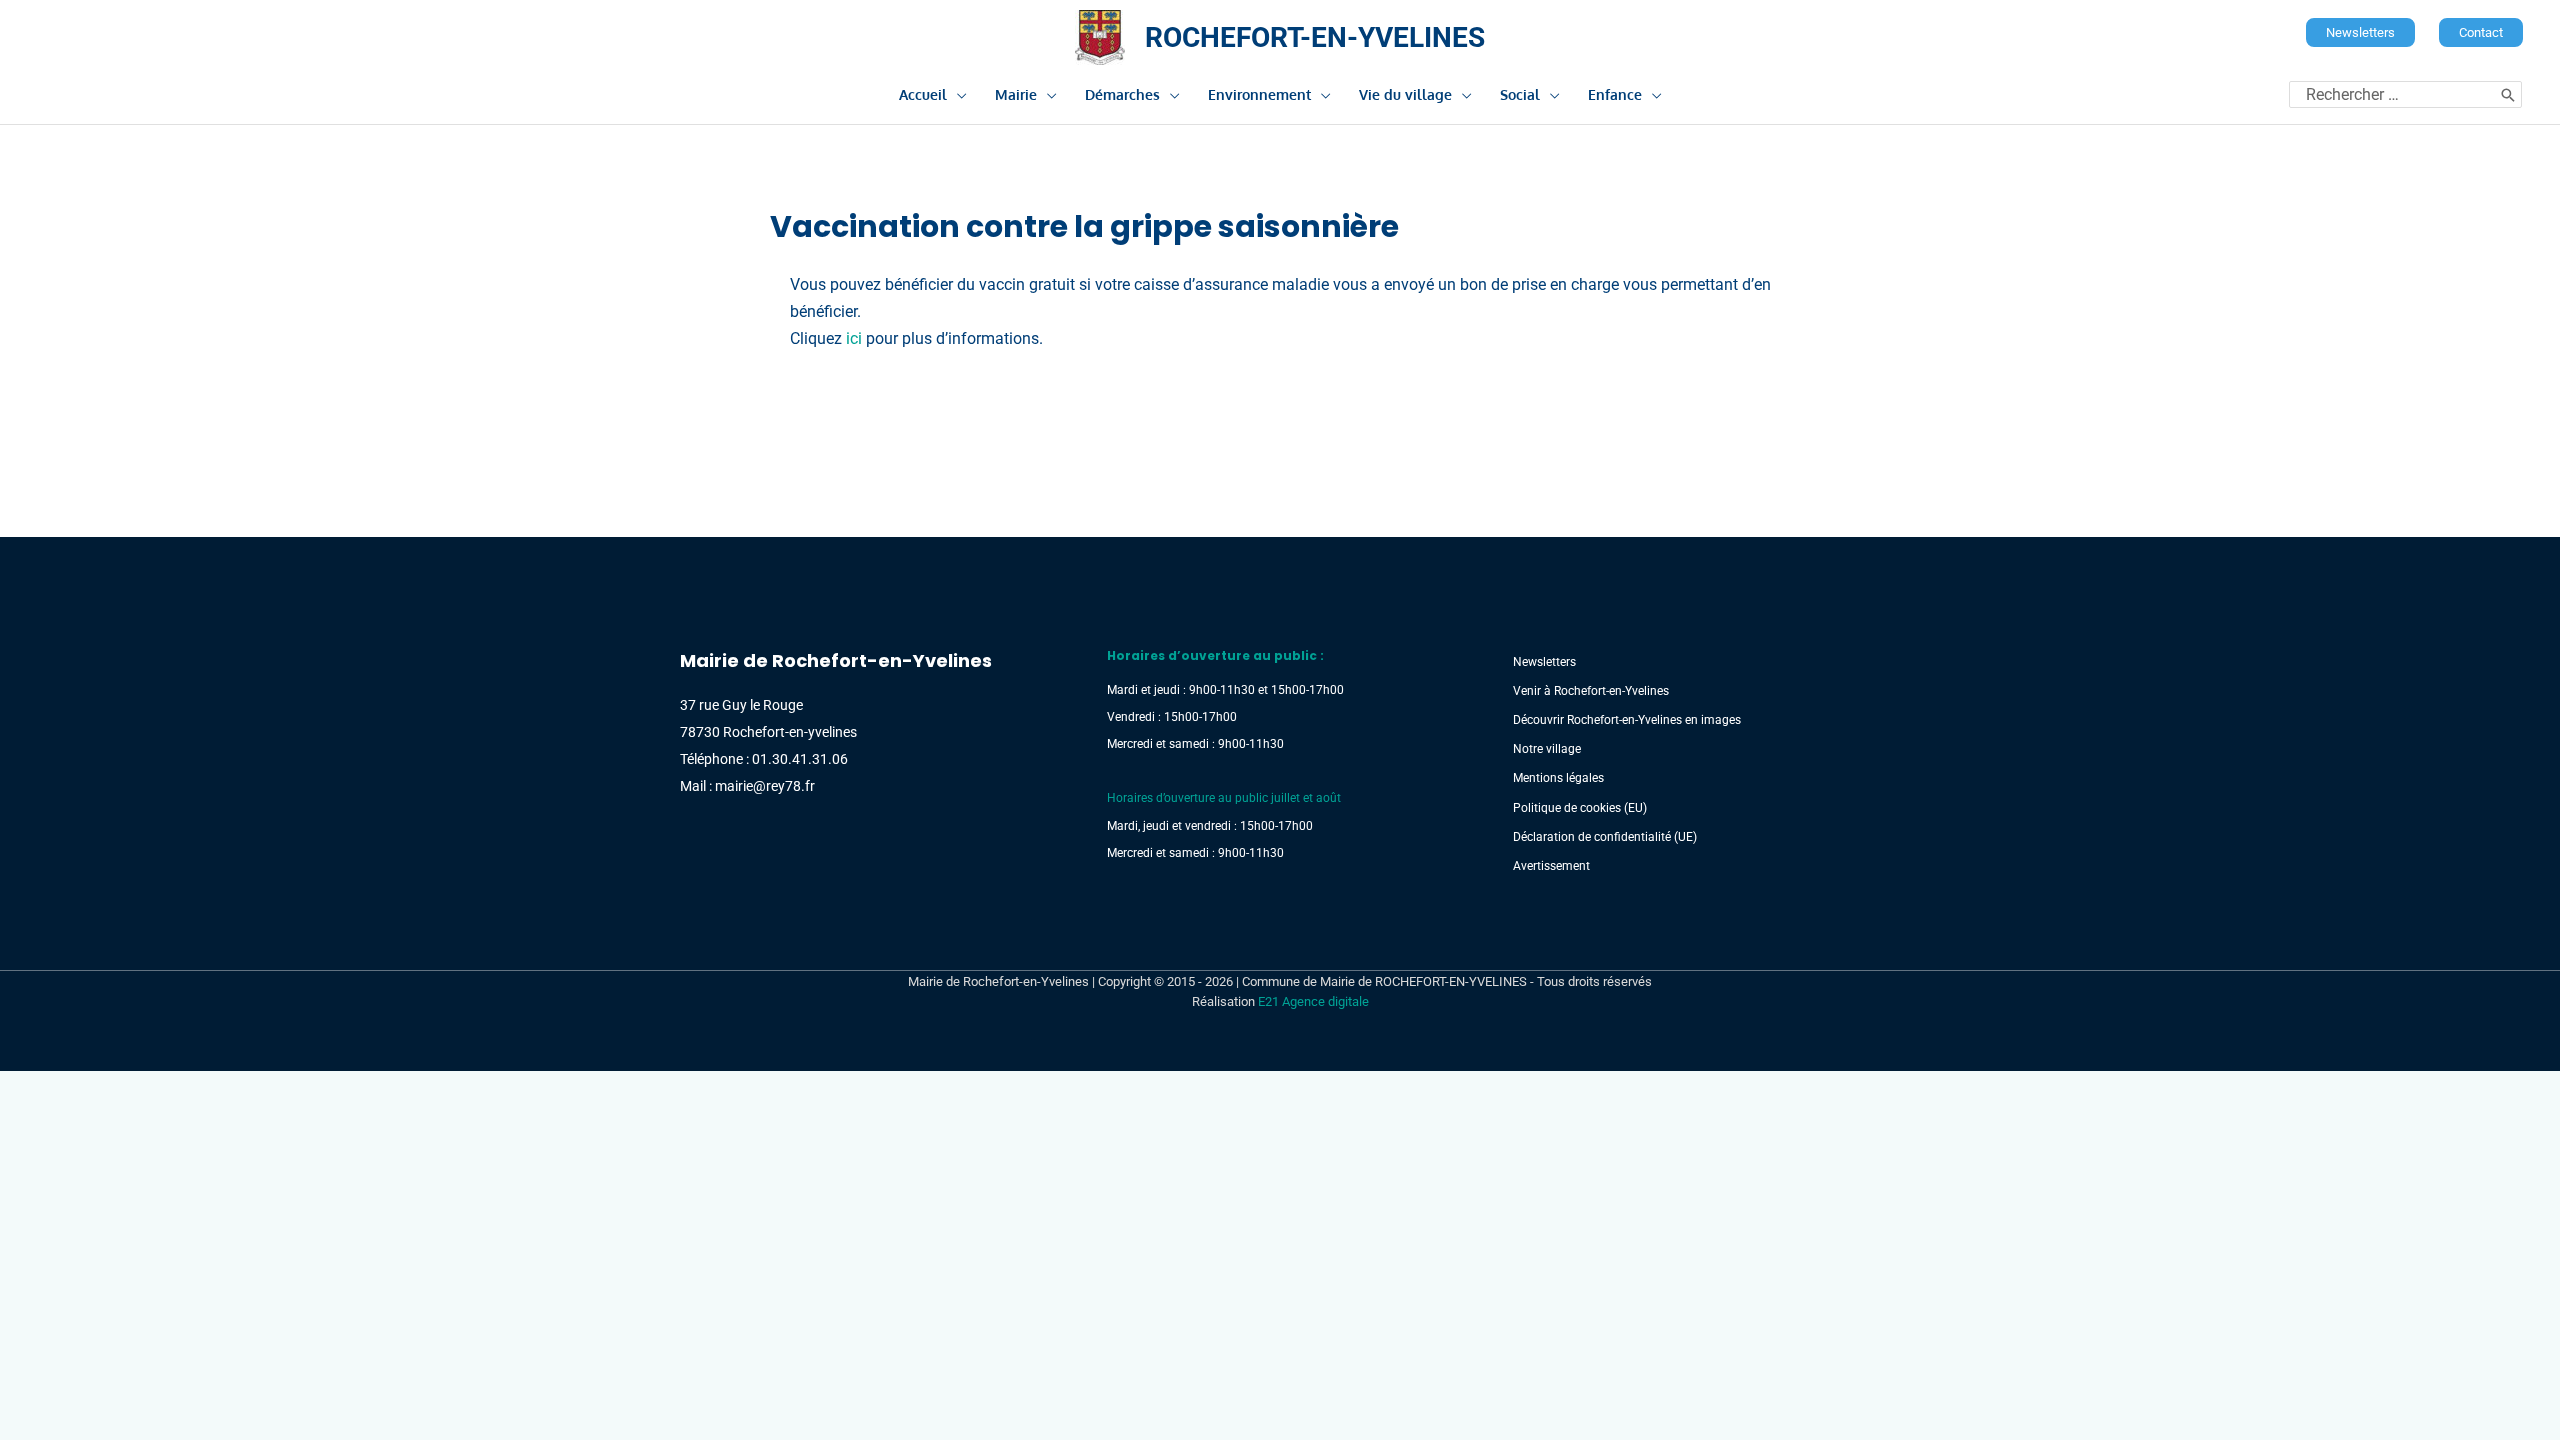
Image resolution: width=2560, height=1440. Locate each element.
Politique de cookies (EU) (1580, 808)
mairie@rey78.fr (765, 786)
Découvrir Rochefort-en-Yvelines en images (1627, 720)
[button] (2360, 32)
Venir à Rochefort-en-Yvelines (1591, 691)
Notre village (1547, 749)
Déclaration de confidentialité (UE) (1605, 837)
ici (854, 338)
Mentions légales (1558, 778)
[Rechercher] (2508, 94)
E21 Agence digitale (1313, 1001)
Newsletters (1544, 662)
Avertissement (1551, 866)
